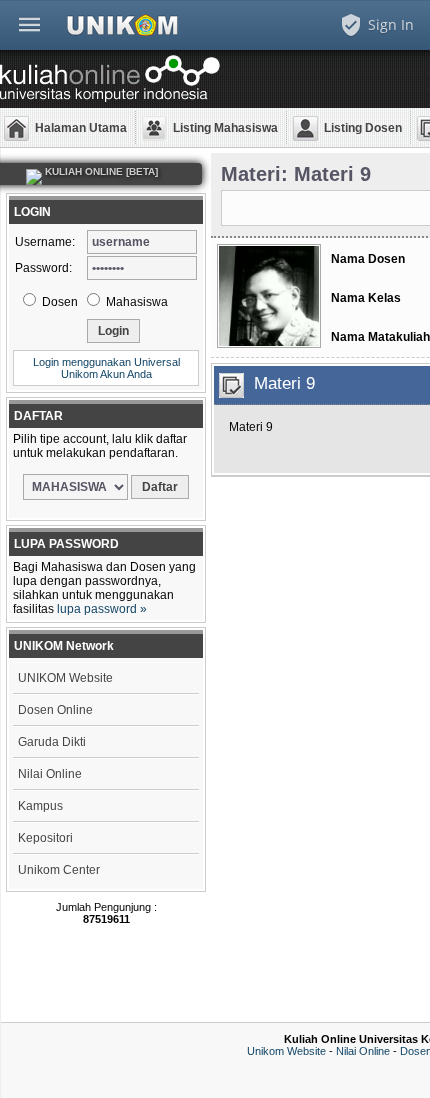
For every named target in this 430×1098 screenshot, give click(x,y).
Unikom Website (286, 1051)
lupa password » (102, 609)
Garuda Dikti (52, 742)
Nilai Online (50, 774)
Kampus (40, 806)
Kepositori (45, 838)
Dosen (58, 302)
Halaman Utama (81, 128)
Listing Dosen (363, 128)
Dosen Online (55, 710)
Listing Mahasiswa (225, 128)
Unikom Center (59, 870)
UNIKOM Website (65, 678)
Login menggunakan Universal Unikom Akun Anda (106, 368)
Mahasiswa (135, 302)
